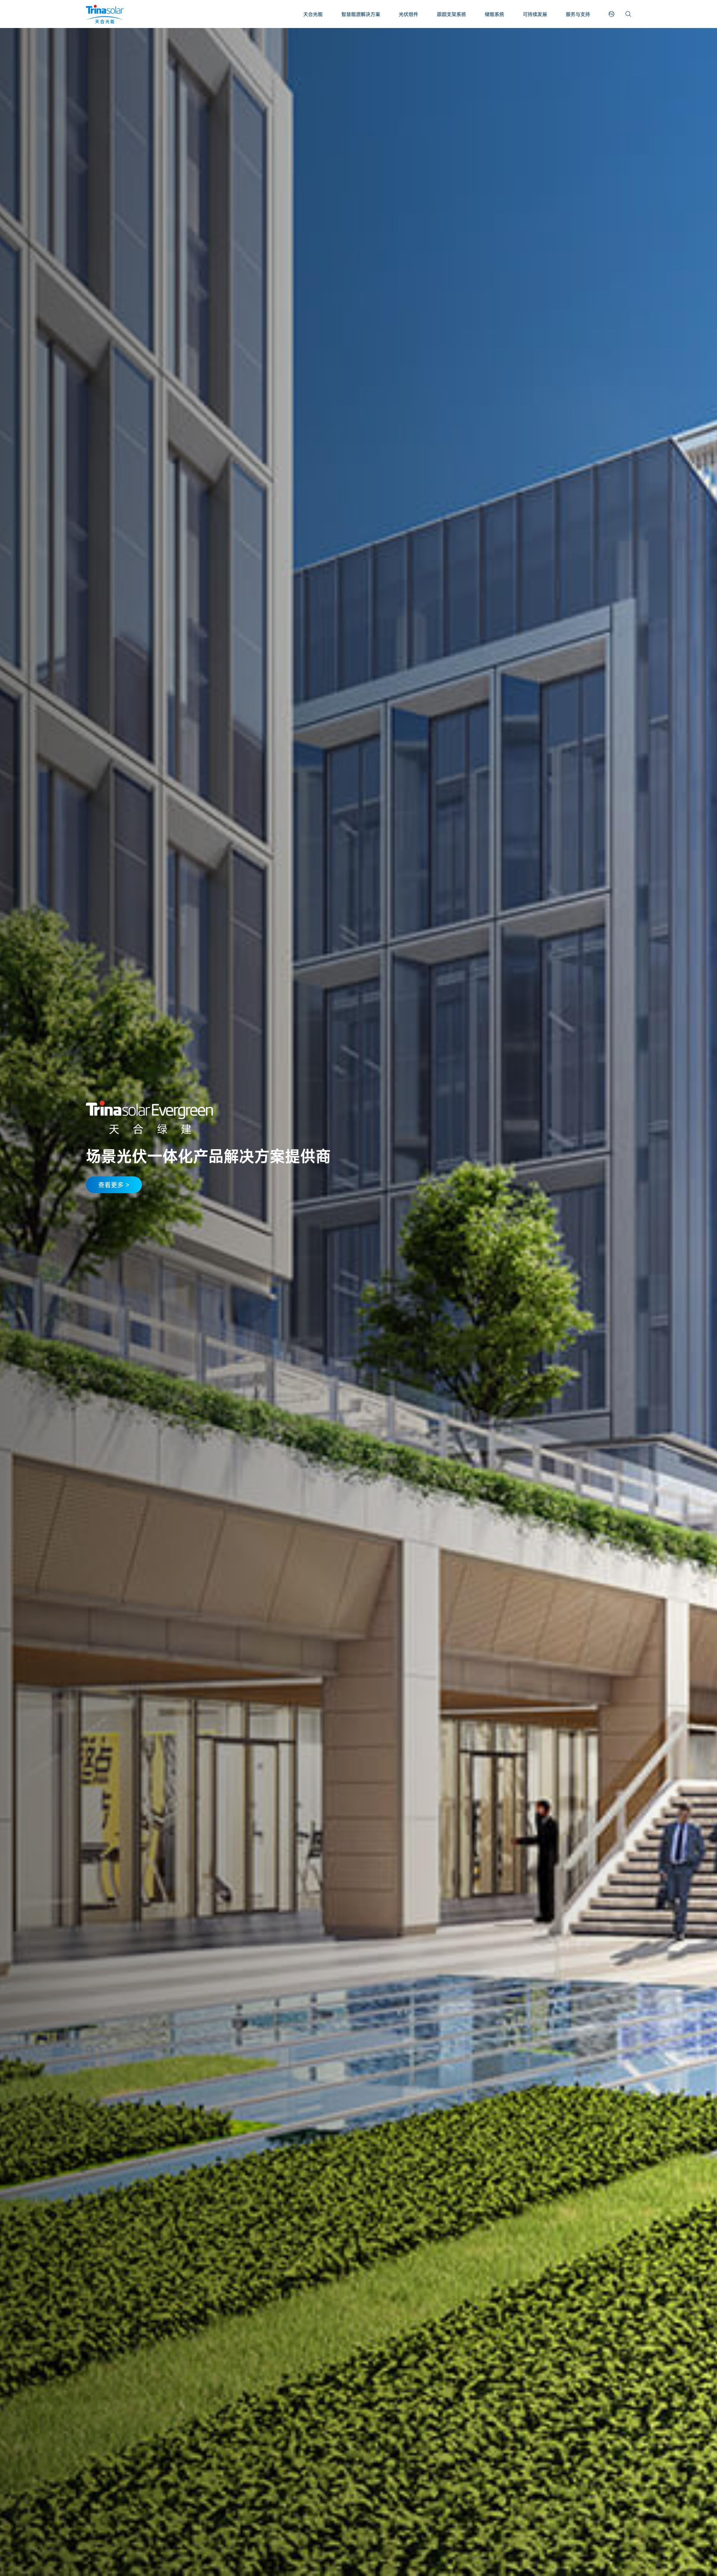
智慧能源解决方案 (361, 14)
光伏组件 (409, 14)
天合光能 (313, 14)
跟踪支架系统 (451, 14)
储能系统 (494, 14)
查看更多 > (114, 1185)
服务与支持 (578, 14)
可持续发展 (535, 14)
